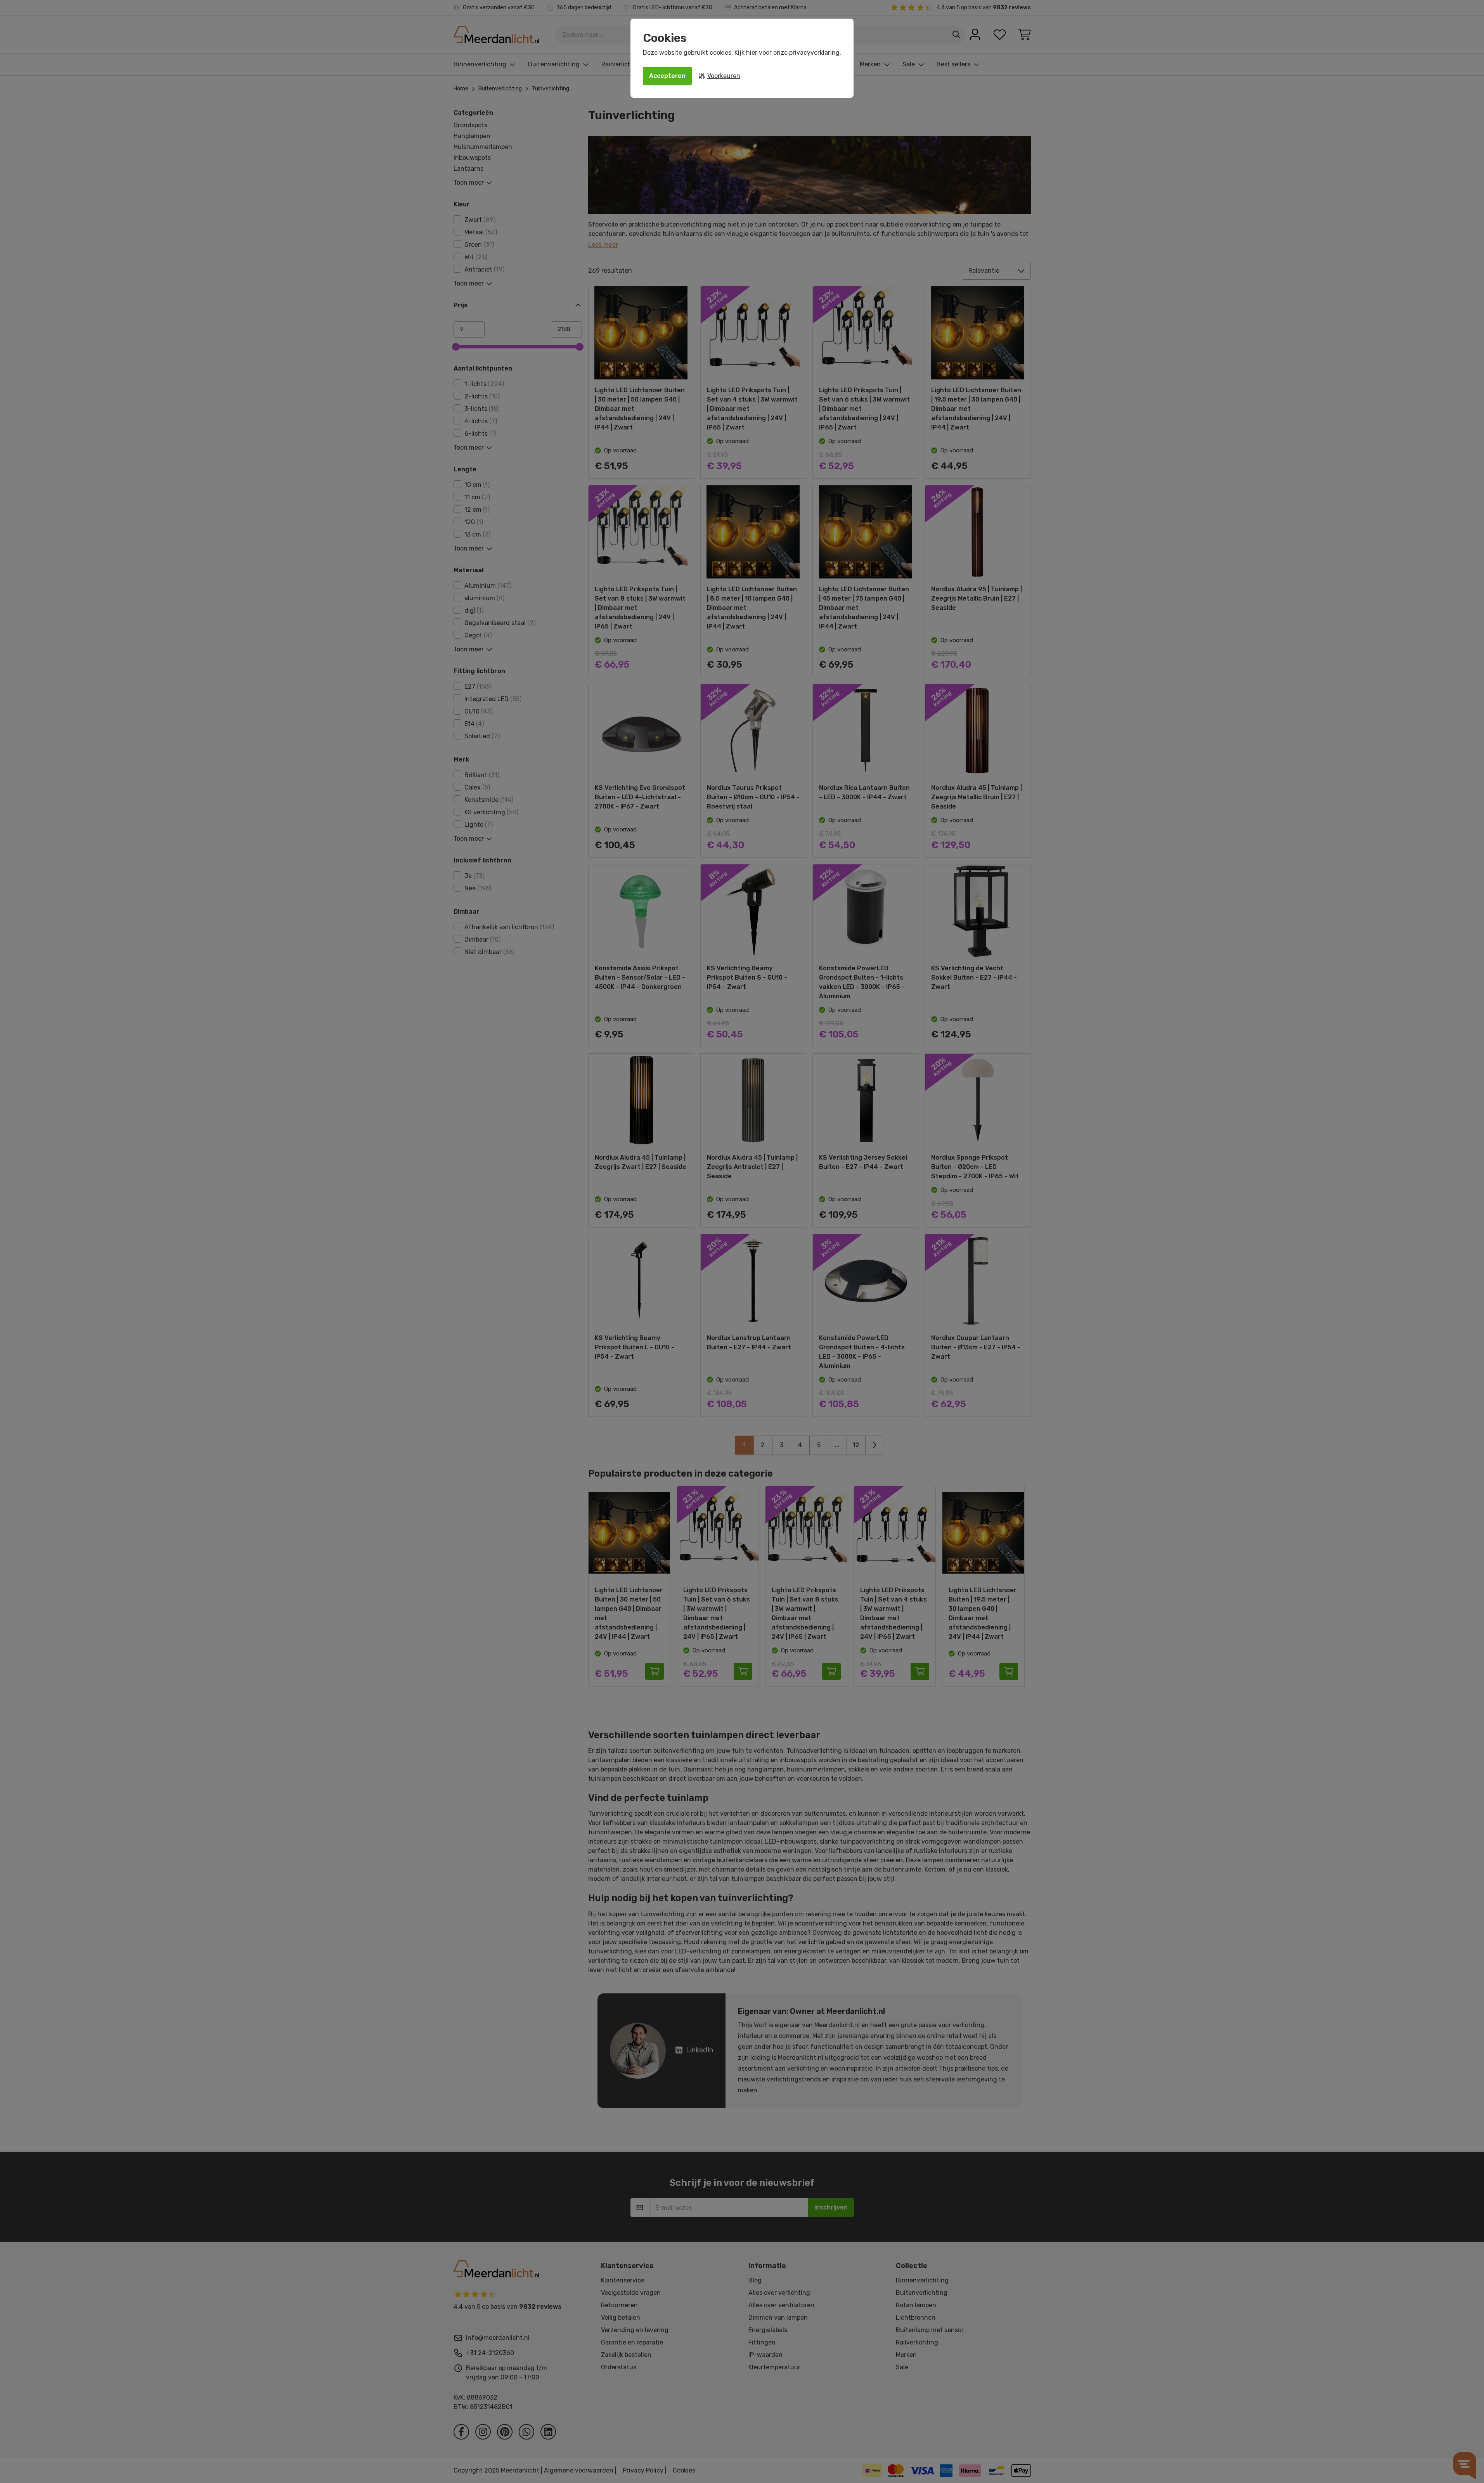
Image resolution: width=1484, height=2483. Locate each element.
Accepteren (667, 76)
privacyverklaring (814, 53)
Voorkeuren (724, 76)
